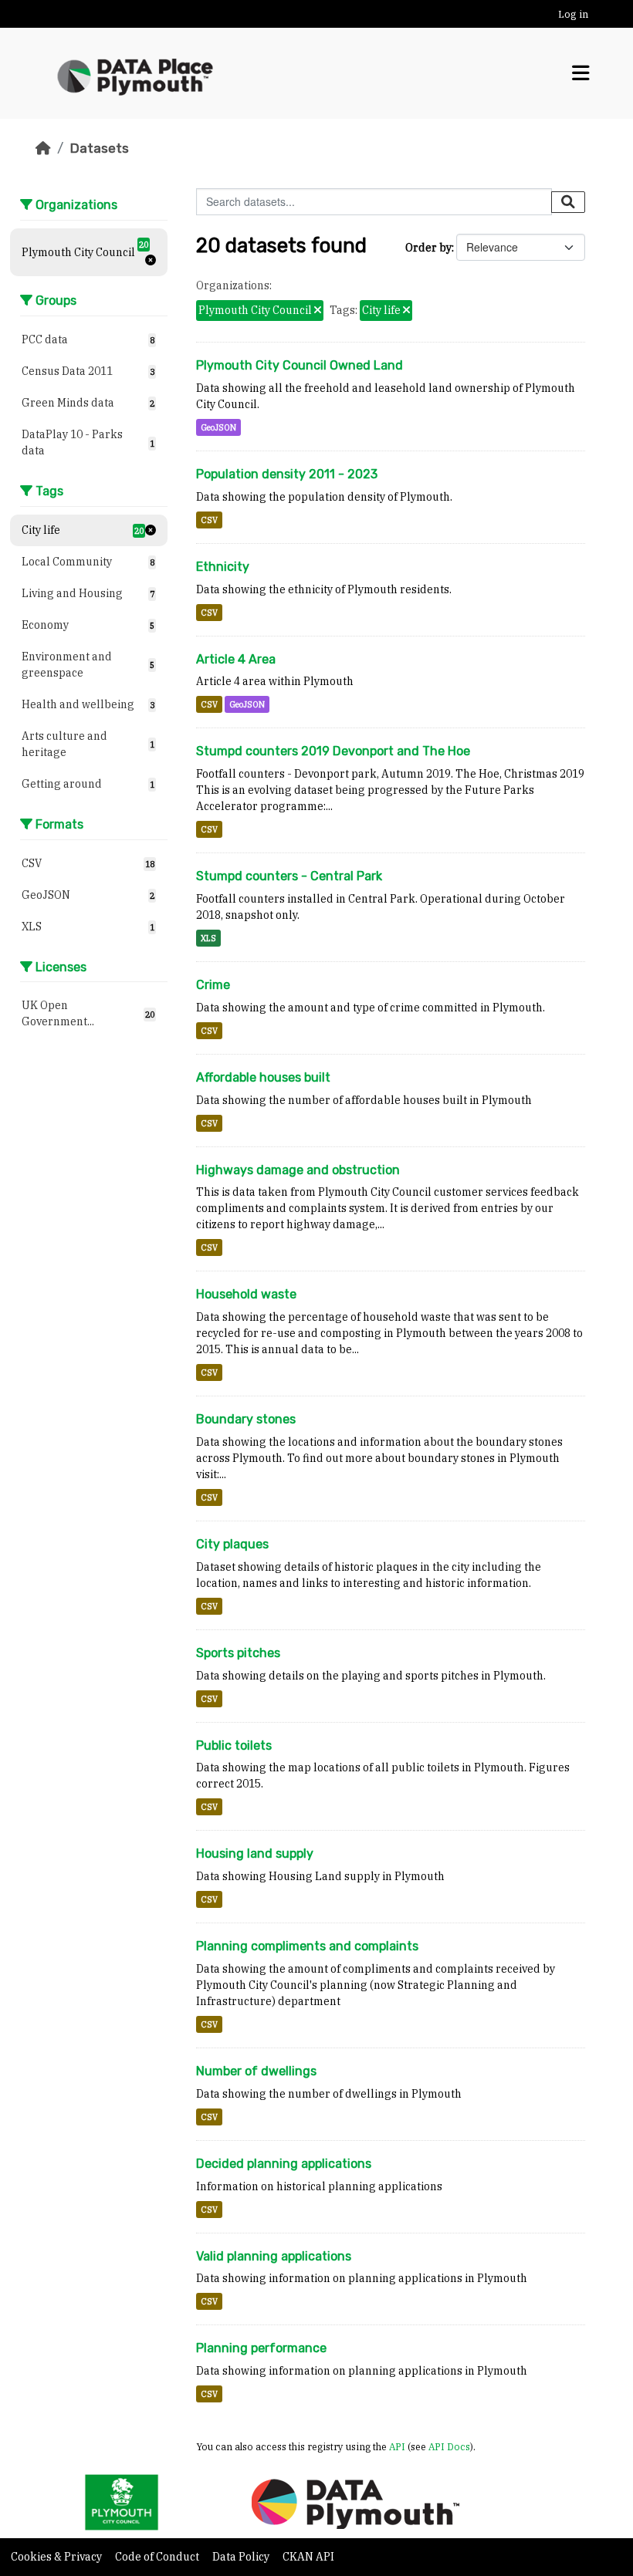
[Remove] (318, 311)
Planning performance (261, 2348)
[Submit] (568, 202)
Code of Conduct (158, 2557)
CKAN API (308, 2557)
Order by (428, 248)
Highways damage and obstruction (298, 1170)
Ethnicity (223, 567)
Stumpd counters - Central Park (289, 876)
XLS (208, 938)
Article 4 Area (236, 659)
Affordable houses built (263, 1077)
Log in (573, 14)
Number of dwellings (256, 2071)
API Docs (449, 2446)
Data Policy (242, 2557)
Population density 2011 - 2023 (287, 474)
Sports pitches (238, 1653)
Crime (213, 985)
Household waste (246, 1294)
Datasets (99, 148)
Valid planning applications (274, 2256)
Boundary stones (246, 1419)
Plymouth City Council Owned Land (300, 365)
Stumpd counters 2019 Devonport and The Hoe (333, 751)
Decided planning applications (284, 2164)
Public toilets (234, 1745)
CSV (209, 520)
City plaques (232, 1544)
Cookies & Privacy (58, 2557)
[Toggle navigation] (581, 73)
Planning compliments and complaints (307, 1946)
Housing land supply (255, 1854)
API (397, 2446)
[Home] (43, 148)
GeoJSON (218, 427)
